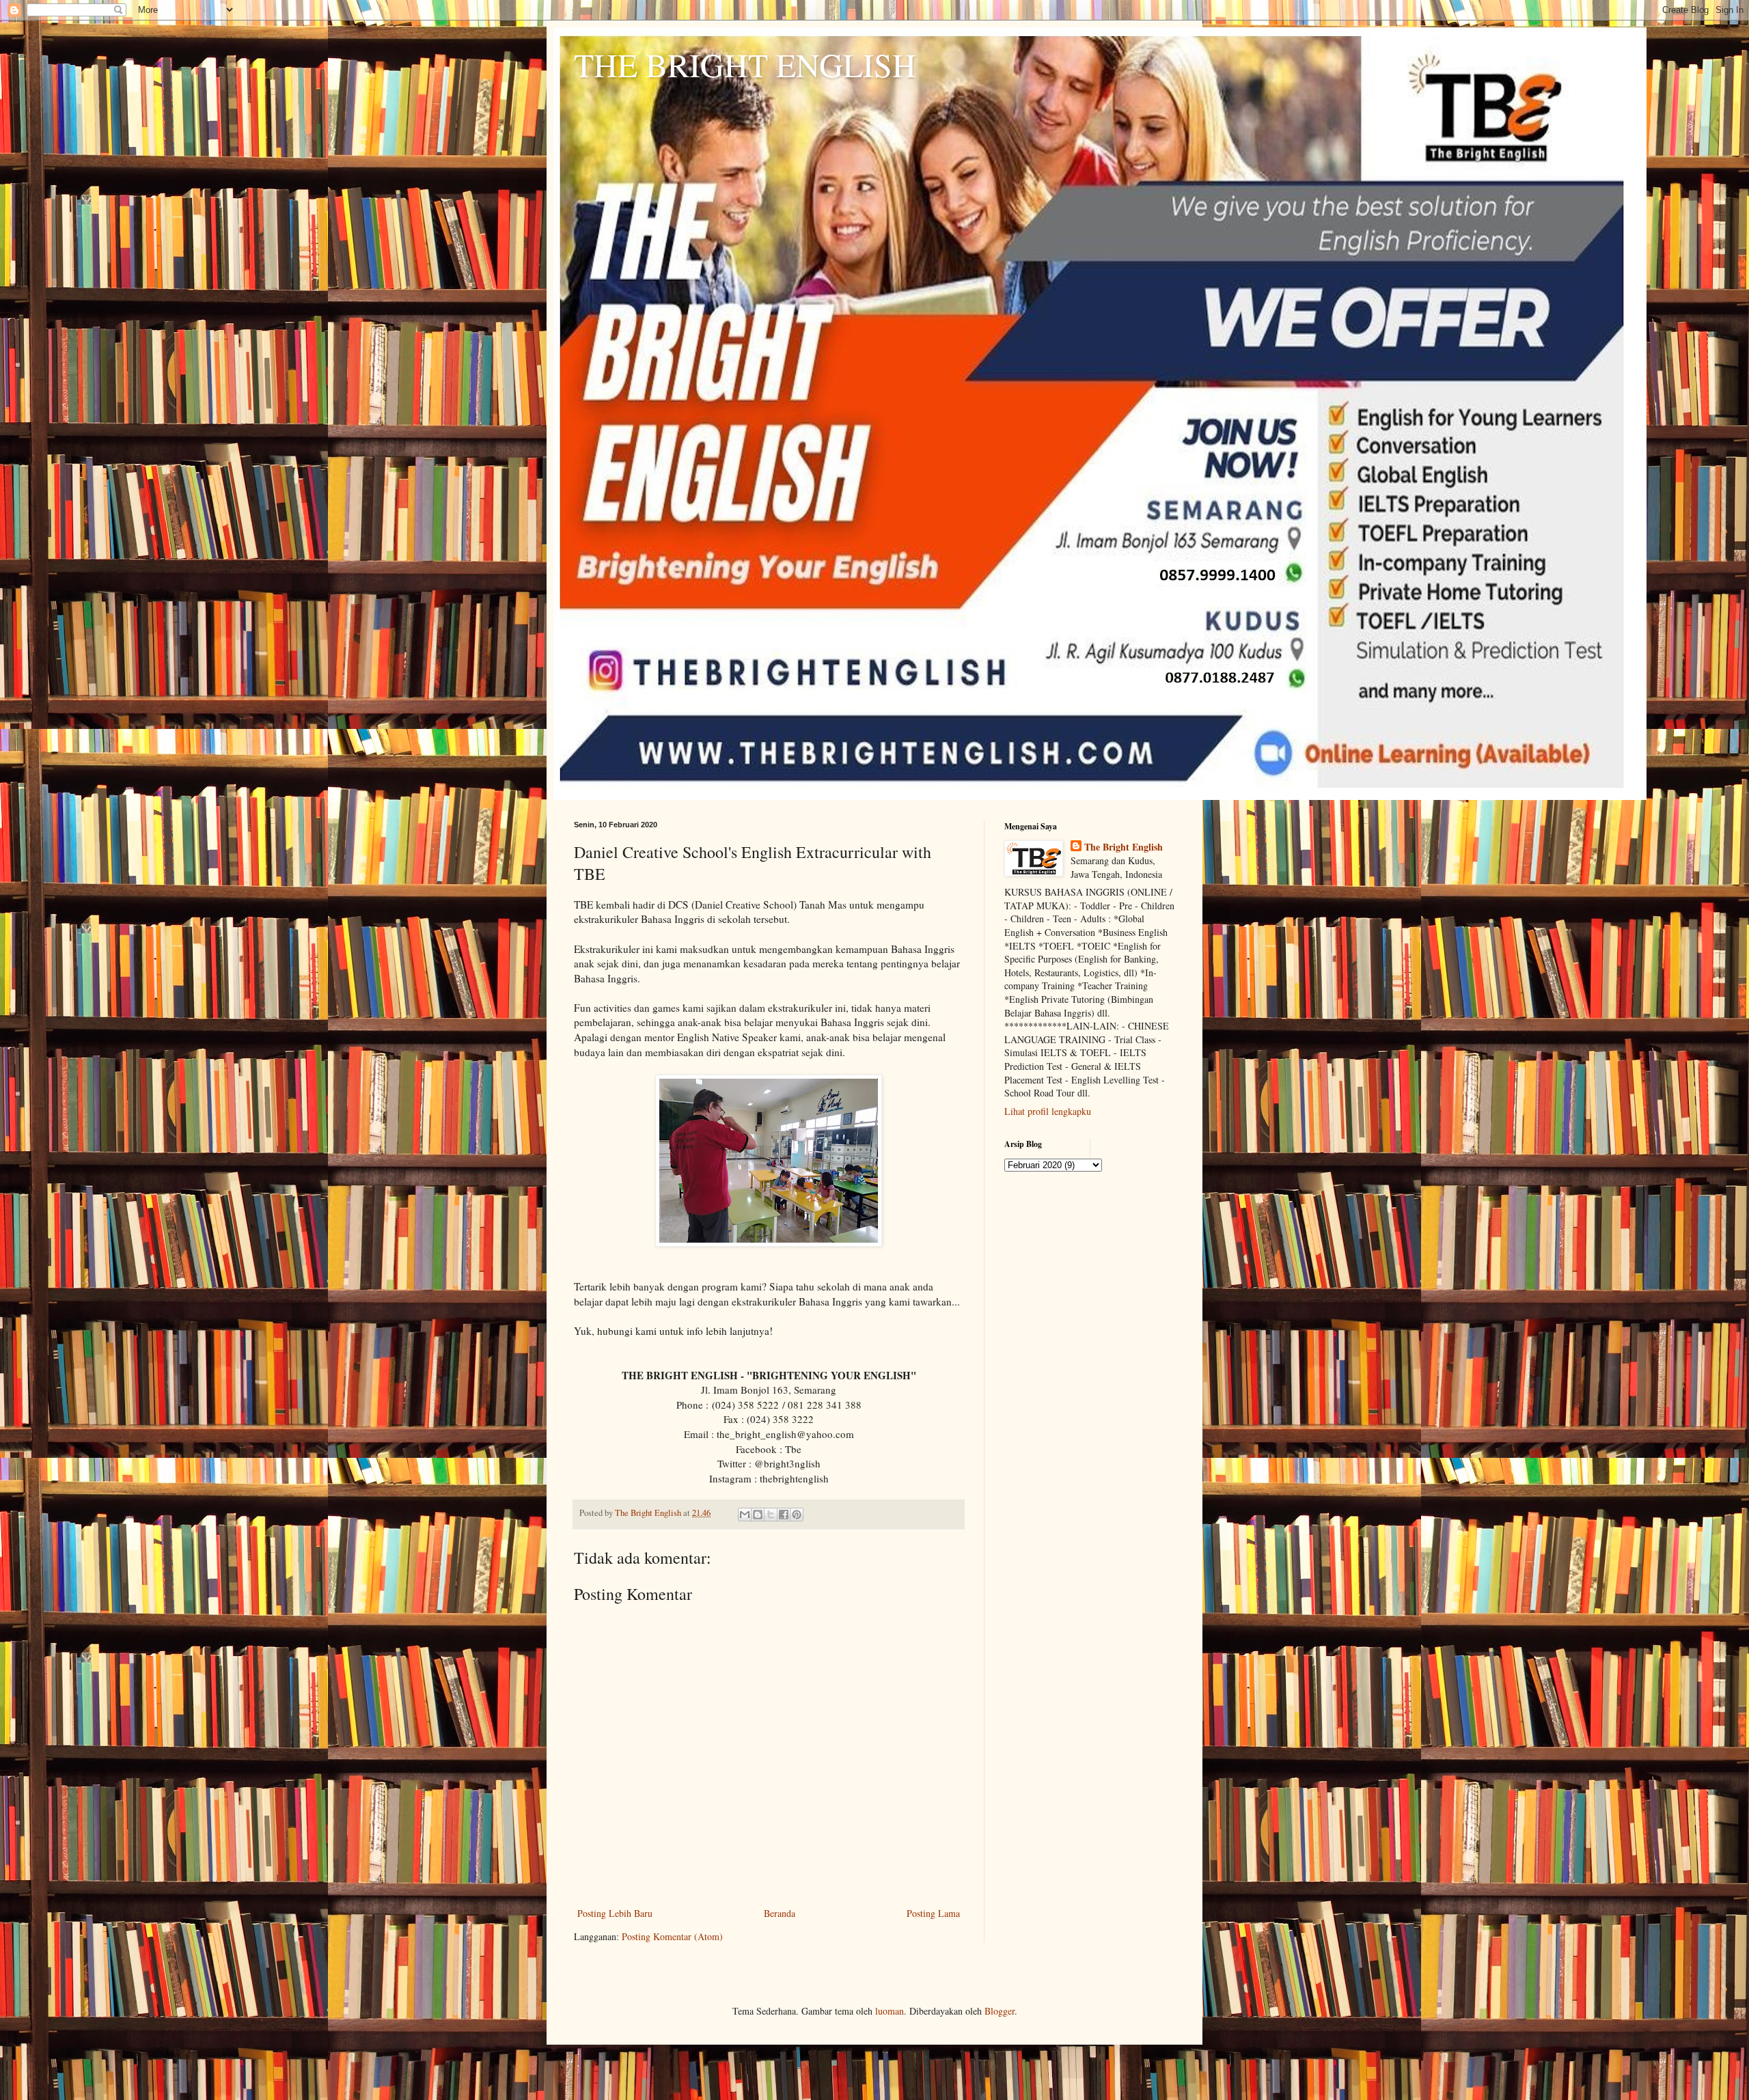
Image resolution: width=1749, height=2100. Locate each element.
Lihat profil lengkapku (1048, 1111)
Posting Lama (933, 1913)
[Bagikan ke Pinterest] (797, 1515)
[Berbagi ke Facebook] (784, 1515)
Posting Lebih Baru (615, 1913)
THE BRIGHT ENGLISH (745, 64)
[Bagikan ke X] (771, 1515)
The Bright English (1124, 847)
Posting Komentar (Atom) (672, 1936)
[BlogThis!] (758, 1515)
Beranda (780, 1913)
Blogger (1000, 2011)
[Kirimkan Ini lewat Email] (745, 1515)
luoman (890, 2011)
